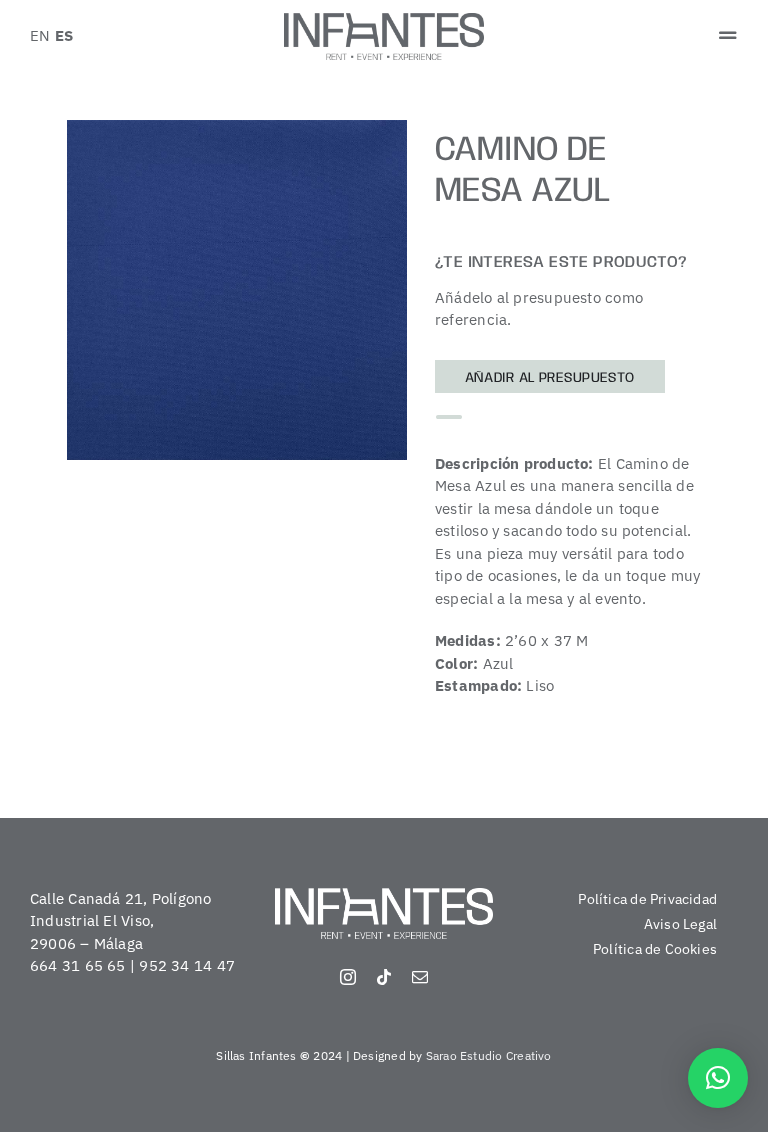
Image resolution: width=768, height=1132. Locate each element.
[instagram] (348, 977)
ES (64, 35)
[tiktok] (384, 977)
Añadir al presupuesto (550, 378)
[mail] (420, 977)
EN (40, 35)
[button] (718, 1078)
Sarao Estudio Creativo (489, 1055)
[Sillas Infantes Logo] (384, 20)
